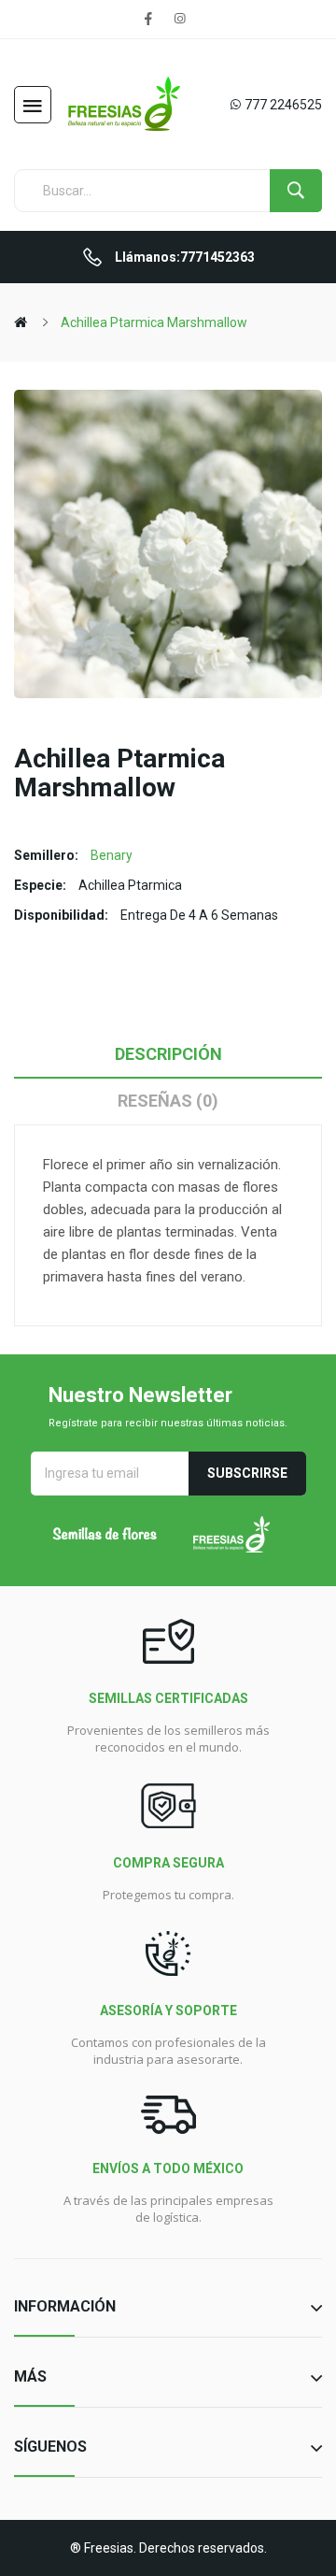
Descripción (168, 1054)
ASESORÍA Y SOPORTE (168, 2011)
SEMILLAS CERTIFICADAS (168, 1698)
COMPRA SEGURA (168, 1863)
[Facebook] (148, 19)
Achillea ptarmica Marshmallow (154, 322)
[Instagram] (179, 19)
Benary (112, 855)
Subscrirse (247, 1473)
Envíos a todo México (168, 2168)
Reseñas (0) (168, 1101)
